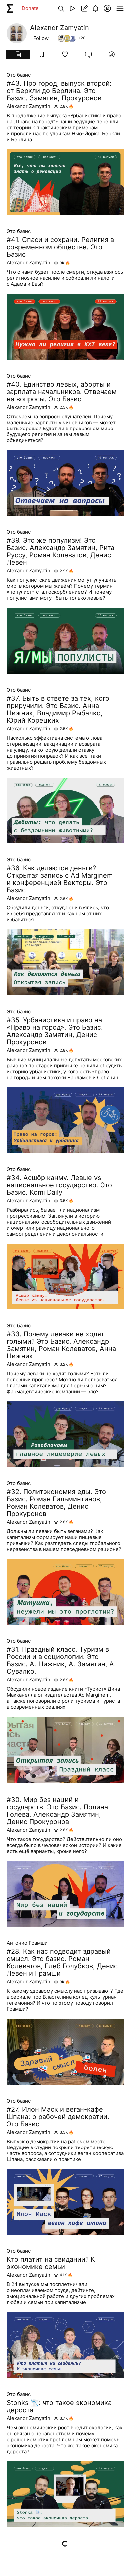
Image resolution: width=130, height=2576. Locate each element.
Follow (41, 38)
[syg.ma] (10, 8)
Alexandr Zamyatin (28, 106)
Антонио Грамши (27, 1943)
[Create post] (84, 8)
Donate (30, 8)
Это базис (19, 75)
